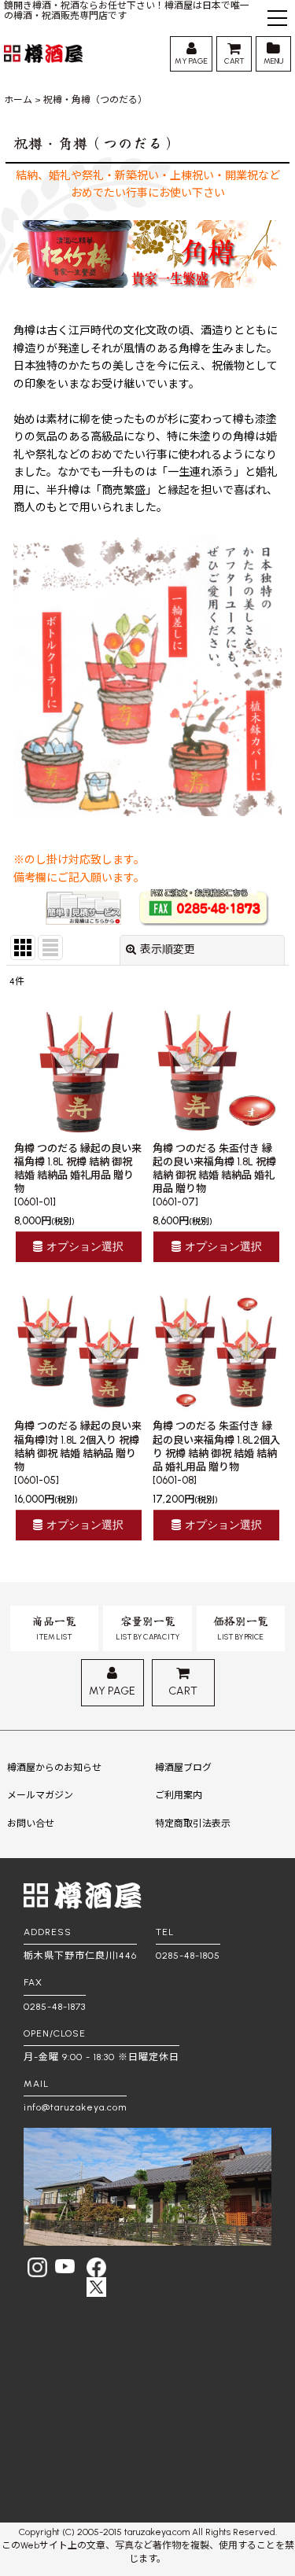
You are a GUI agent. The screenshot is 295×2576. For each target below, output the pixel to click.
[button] (277, 20)
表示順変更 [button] (168, 949)
